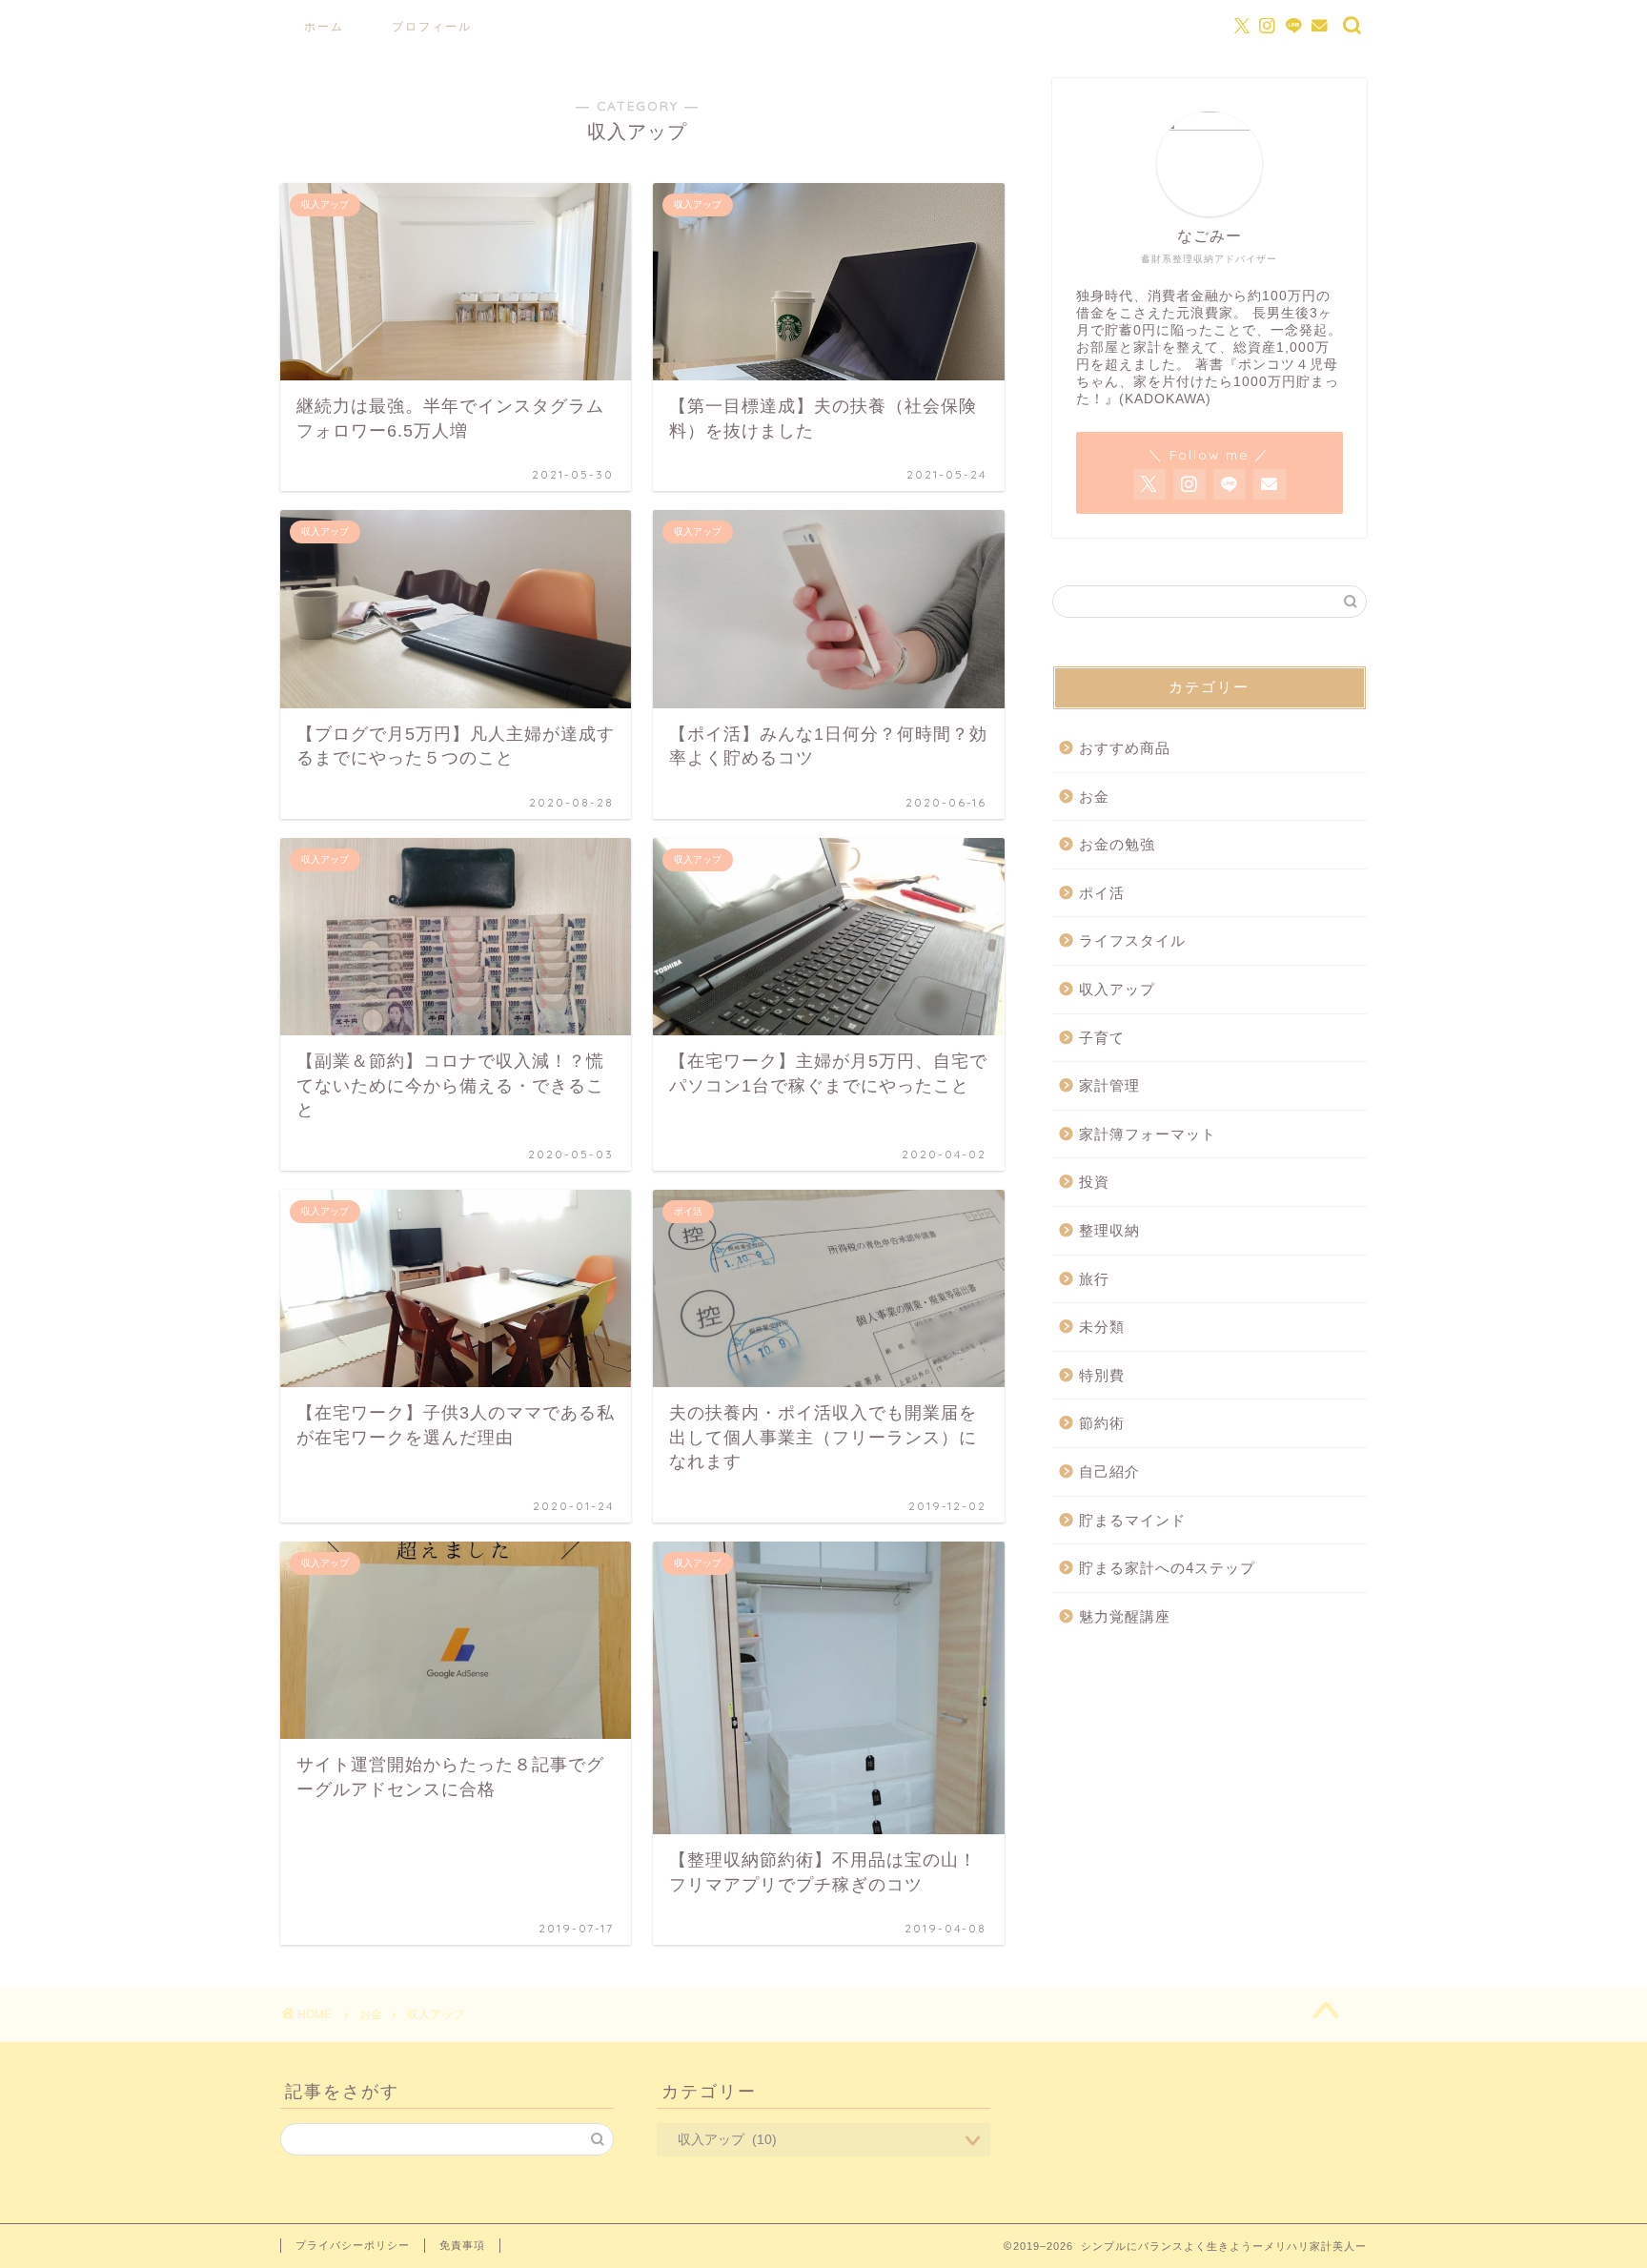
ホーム (324, 26)
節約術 (1102, 1423)
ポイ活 (1102, 893)
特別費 (1102, 1375)
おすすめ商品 (1125, 748)
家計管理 (1109, 1085)
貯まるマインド (1132, 1520)
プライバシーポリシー (353, 2245)
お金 (1094, 797)
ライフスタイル (1132, 940)
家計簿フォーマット (1148, 1134)
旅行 (1094, 1279)
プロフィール (432, 26)
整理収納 (1109, 1230)
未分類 (1102, 1327)
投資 (1094, 1182)
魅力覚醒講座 (1125, 1616)
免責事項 (462, 2245)
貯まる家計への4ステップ (1167, 1568)
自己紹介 (1109, 1471)
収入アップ (1117, 989)
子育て (1102, 1038)
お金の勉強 (1117, 844)
